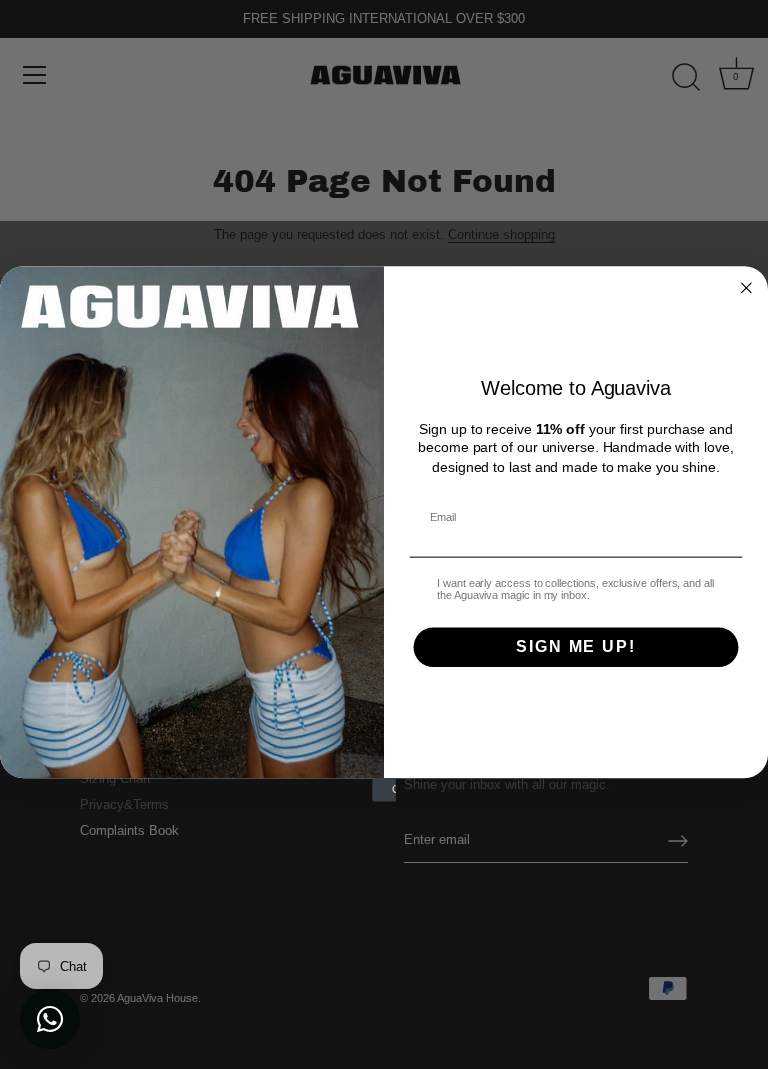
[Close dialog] (747, 288)
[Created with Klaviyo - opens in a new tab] (384, 791)
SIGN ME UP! (575, 647)
